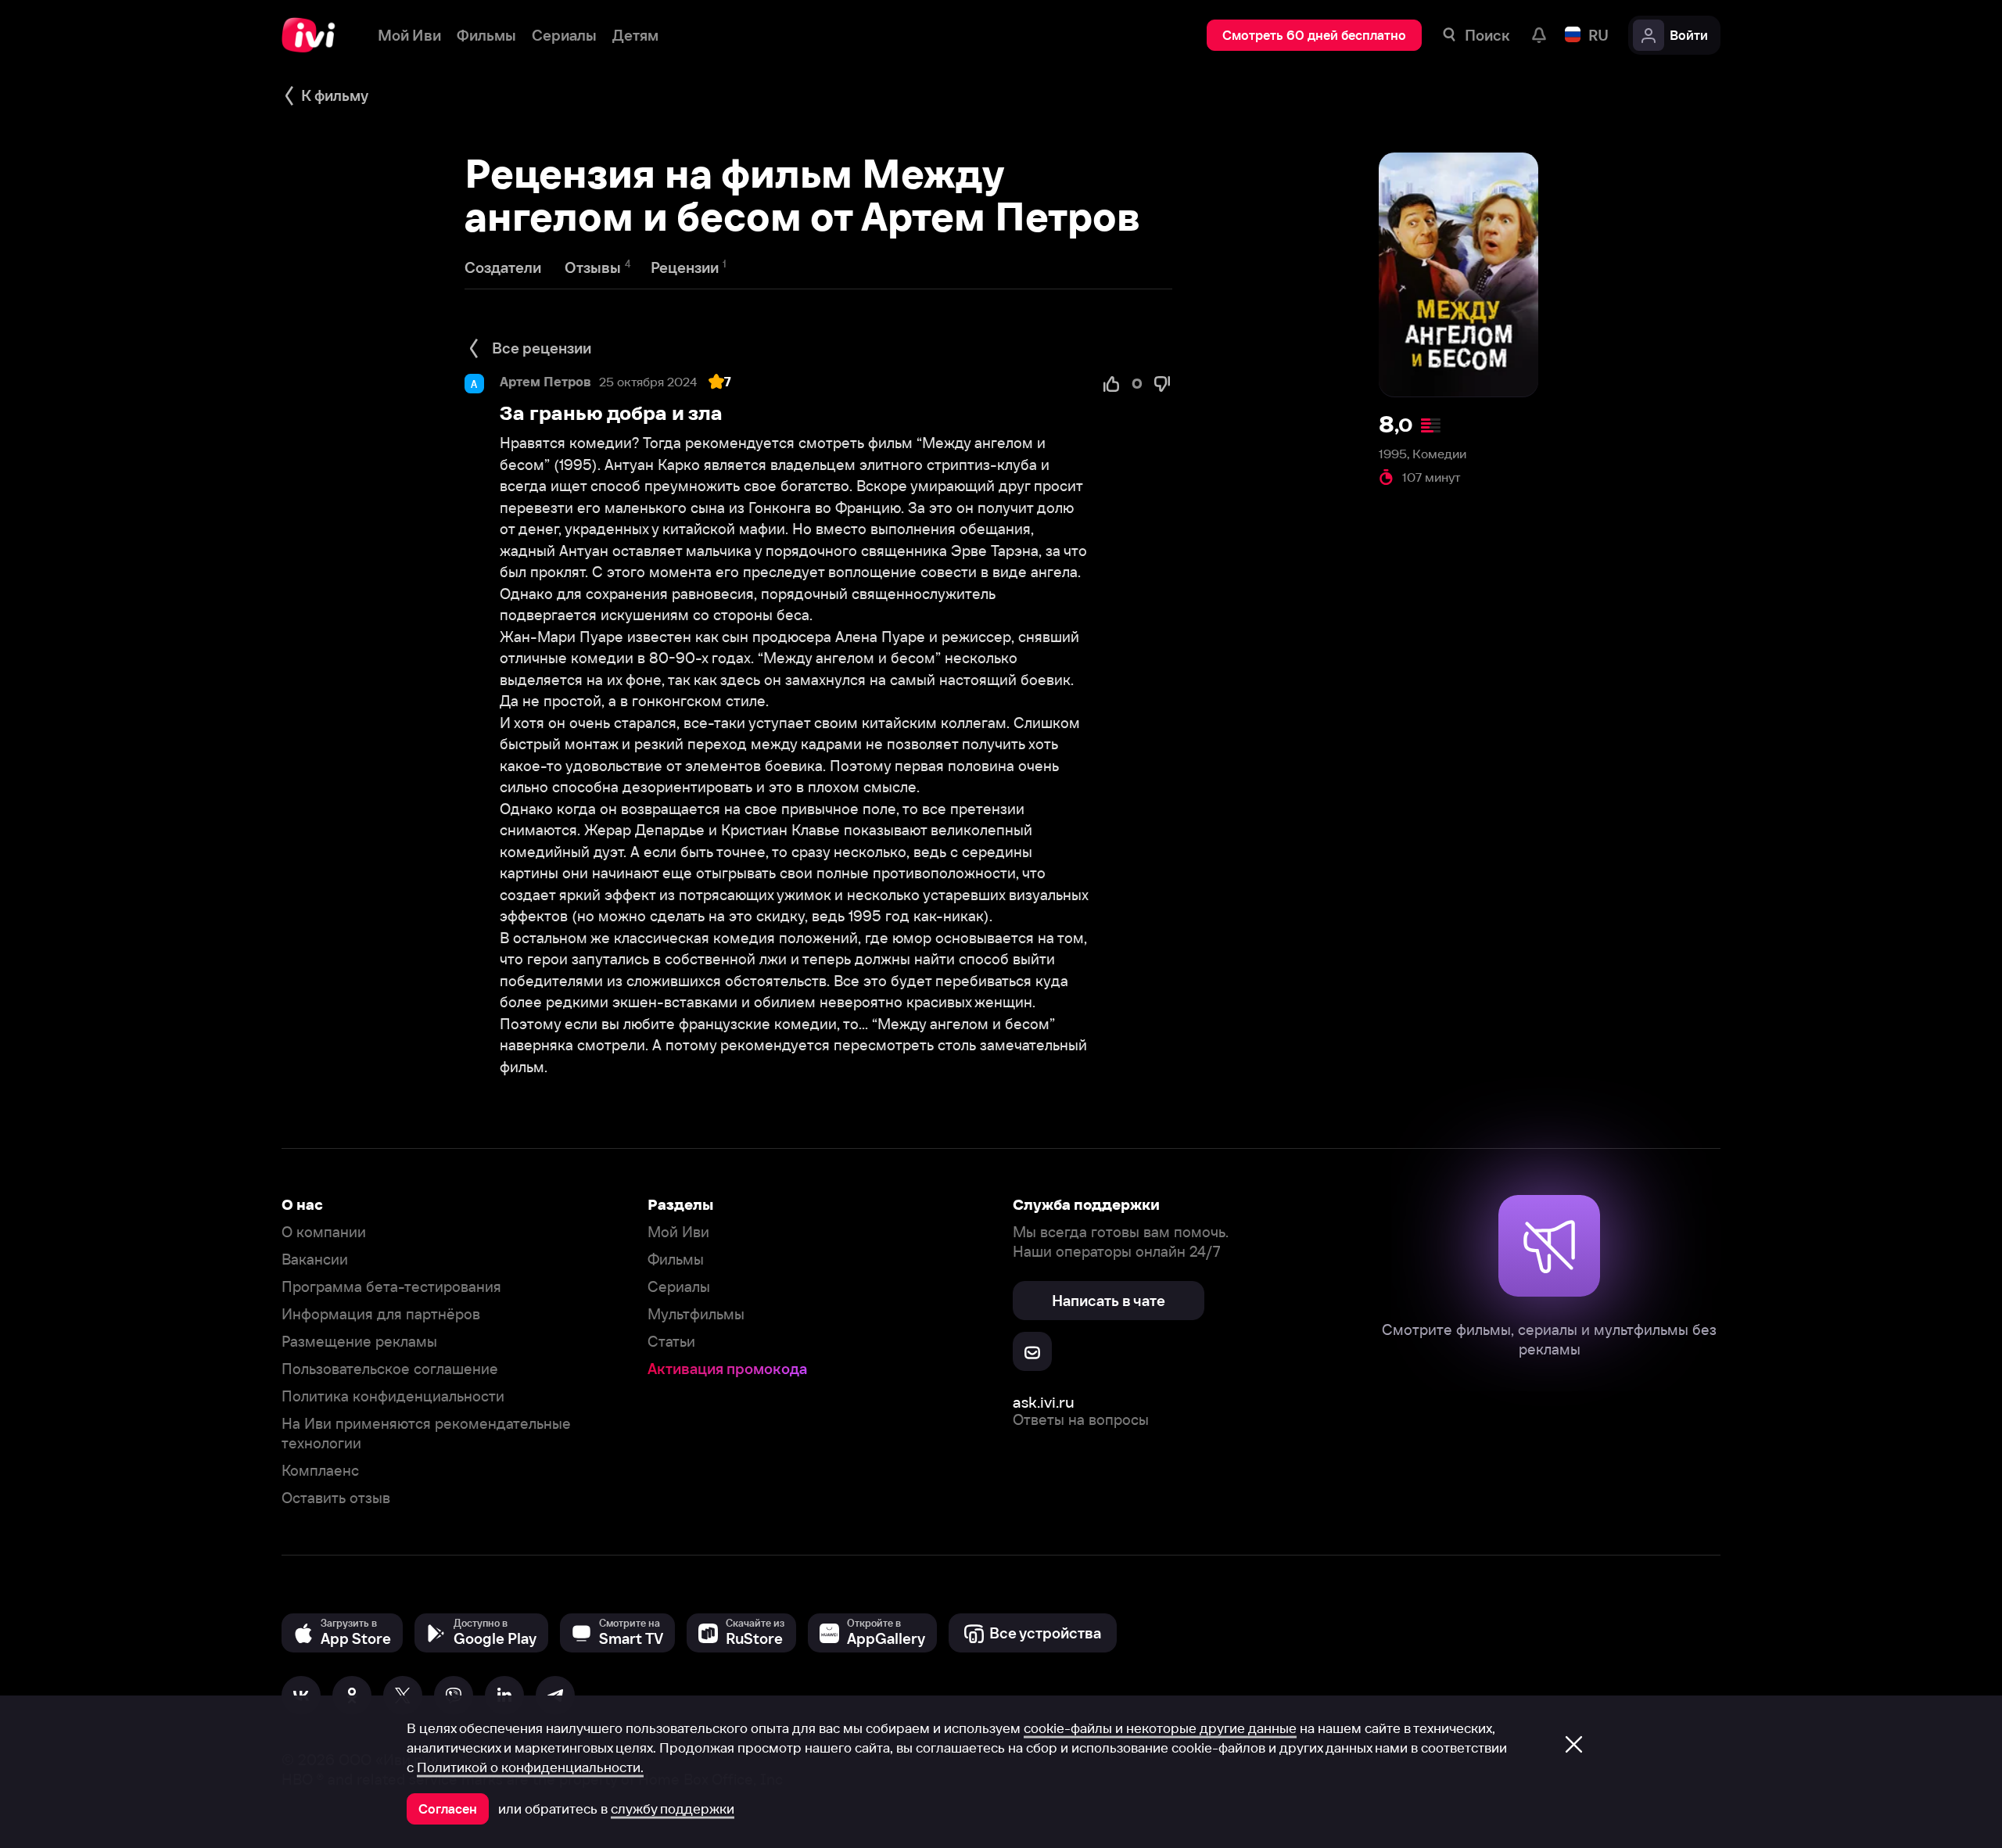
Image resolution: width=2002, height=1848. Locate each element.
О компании (324, 1232)
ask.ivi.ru (1044, 1402)
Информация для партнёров (381, 1314)
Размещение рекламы (359, 1342)
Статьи (671, 1342)
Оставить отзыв (336, 1498)
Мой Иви (678, 1232)
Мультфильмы (696, 1314)
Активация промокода (727, 1369)
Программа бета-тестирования (391, 1287)
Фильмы (676, 1260)
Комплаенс (320, 1471)
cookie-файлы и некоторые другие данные (1160, 1728)
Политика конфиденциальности (393, 1396)
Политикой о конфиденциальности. (530, 1767)
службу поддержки (673, 1809)
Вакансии (315, 1260)
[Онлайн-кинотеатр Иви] (314, 35)
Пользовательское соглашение (390, 1369)
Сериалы (679, 1287)
